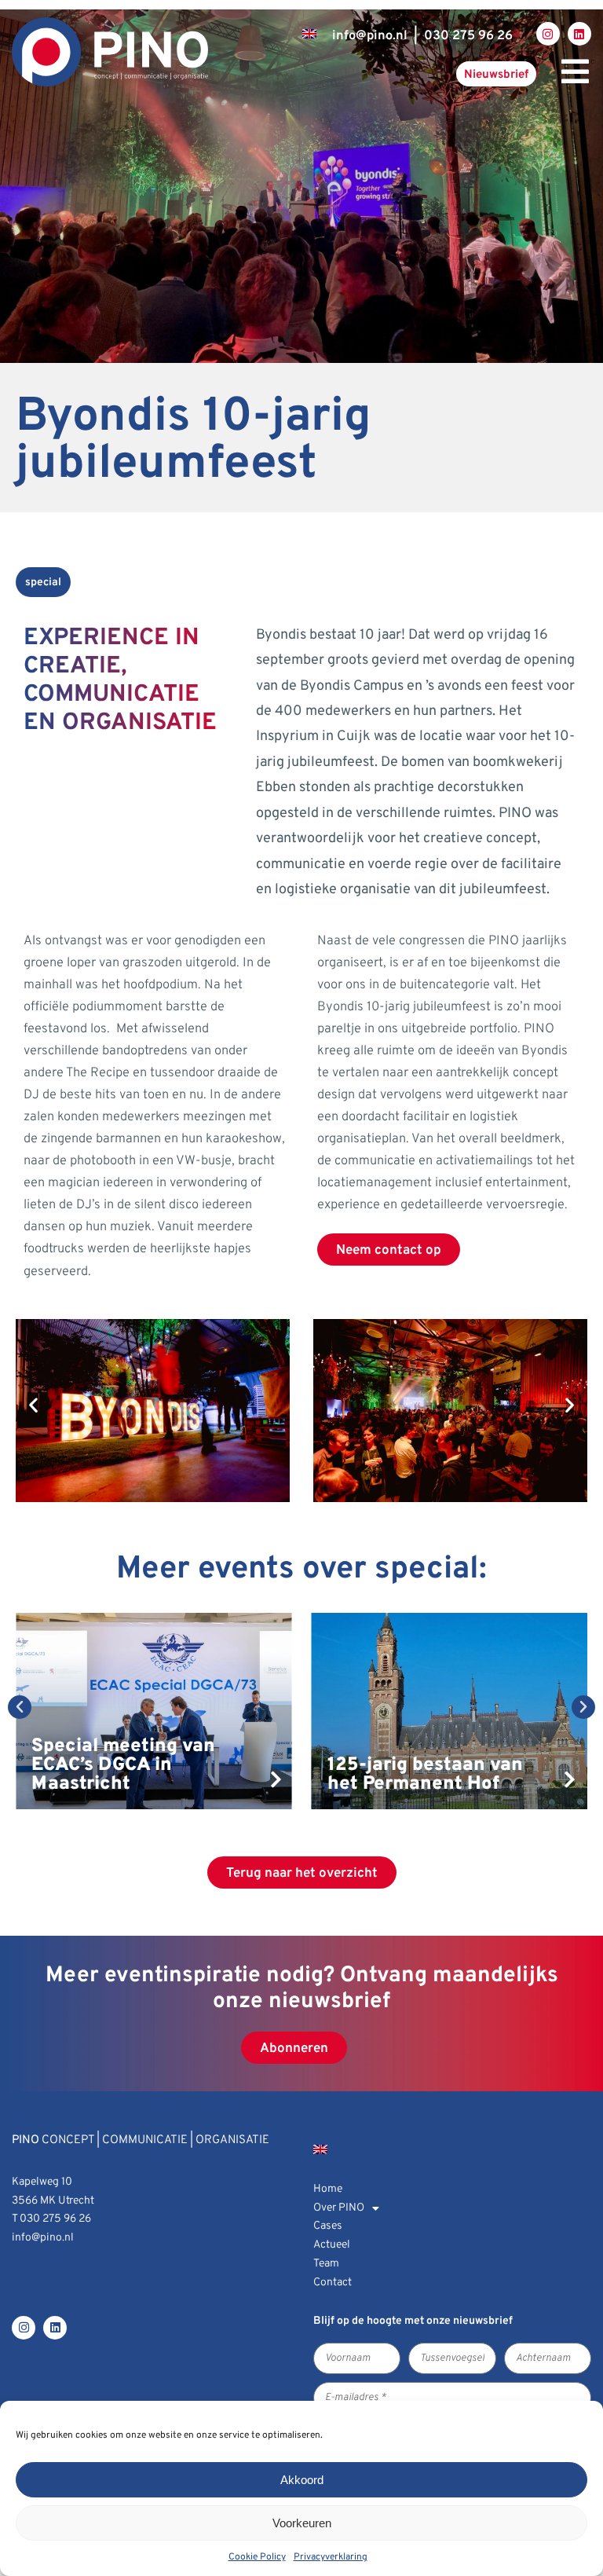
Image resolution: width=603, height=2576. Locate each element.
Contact (333, 2283)
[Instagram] (548, 34)
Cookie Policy (257, 2557)
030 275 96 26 (468, 36)
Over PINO (339, 2208)
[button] (33, 1405)
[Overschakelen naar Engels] (309, 34)
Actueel (332, 2245)
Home (328, 2189)
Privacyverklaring (331, 2557)
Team (326, 2264)
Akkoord (302, 2480)
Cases (328, 2226)
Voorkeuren (302, 2523)
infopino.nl (370, 36)
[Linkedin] (579, 34)
